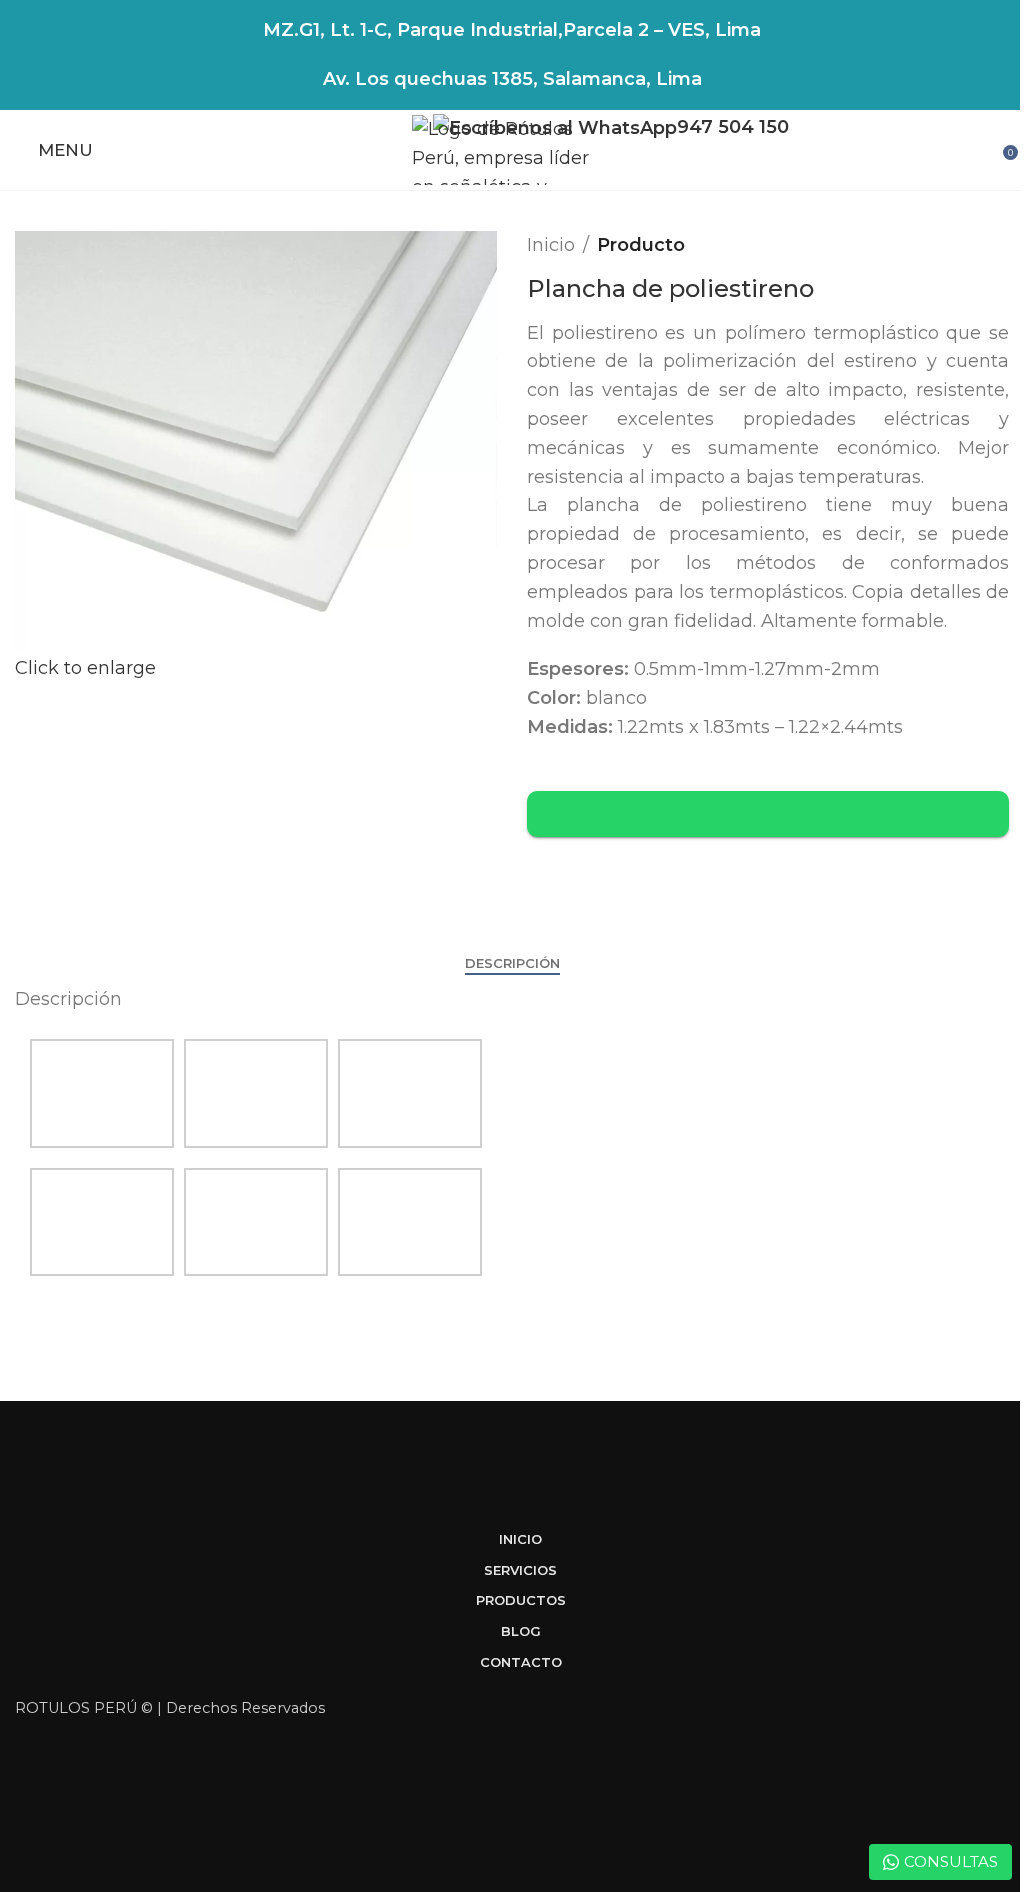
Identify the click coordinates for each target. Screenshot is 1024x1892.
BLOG (521, 1631)
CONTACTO (521, 1662)
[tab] (512, 964)
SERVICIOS (520, 1570)
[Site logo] (512, 149)
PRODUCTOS (521, 1600)
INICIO (520, 1539)
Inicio (551, 245)
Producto (641, 245)
